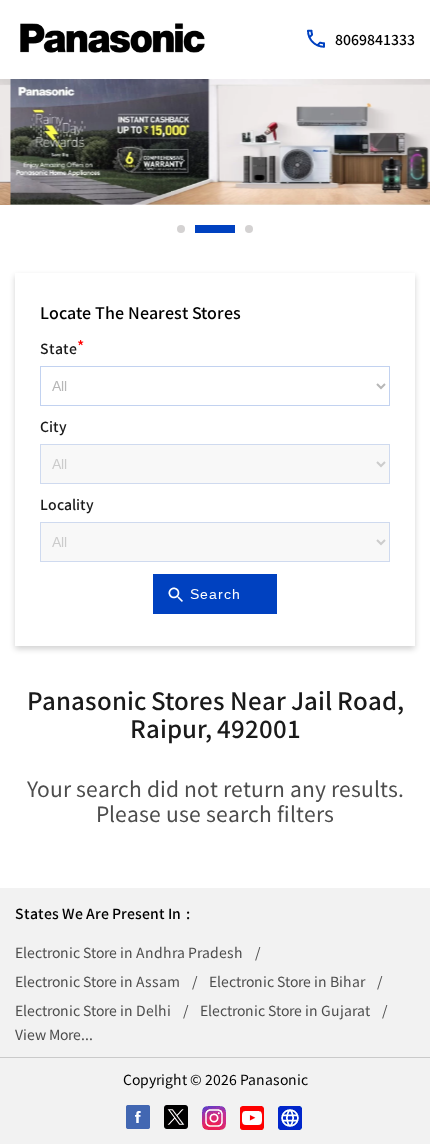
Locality (67, 504)
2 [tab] (200, 229)
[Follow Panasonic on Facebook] (139, 1119)
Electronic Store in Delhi (93, 1010)
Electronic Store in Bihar (287, 981)
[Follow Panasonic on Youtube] (253, 1119)
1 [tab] (182, 229)
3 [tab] (250, 229)
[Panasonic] (112, 38)
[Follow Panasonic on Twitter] (177, 1119)
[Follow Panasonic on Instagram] (215, 1119)
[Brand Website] (291, 1119)
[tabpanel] (215, 142)
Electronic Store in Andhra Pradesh (129, 952)
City (53, 426)
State (62, 345)
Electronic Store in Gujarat (285, 1010)
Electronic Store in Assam (97, 981)
